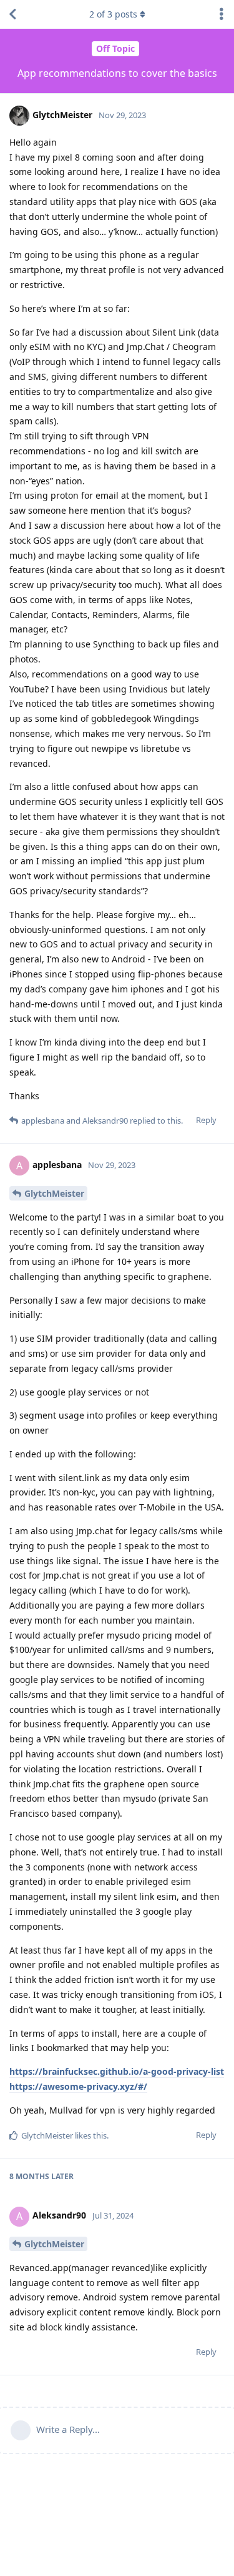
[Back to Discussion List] (12, 14)
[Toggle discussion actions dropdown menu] (222, 14)
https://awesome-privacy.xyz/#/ (78, 2086)
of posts (113, 14)
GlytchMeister (54, 1193)
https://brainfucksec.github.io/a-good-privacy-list (117, 2071)
